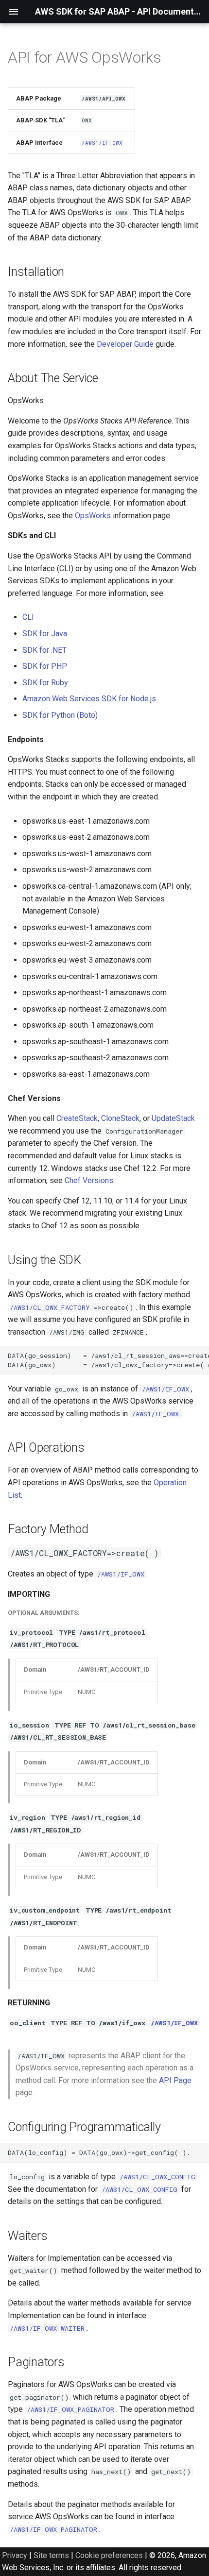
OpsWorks (93, 516)
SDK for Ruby (45, 683)
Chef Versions (89, 1180)
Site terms (51, 2555)
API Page (175, 2080)
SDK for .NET (44, 650)
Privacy (15, 2555)
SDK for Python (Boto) (60, 715)
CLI (28, 617)
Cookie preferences (109, 2555)
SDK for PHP (45, 666)
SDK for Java (45, 634)
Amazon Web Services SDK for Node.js (89, 699)
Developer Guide (125, 344)
